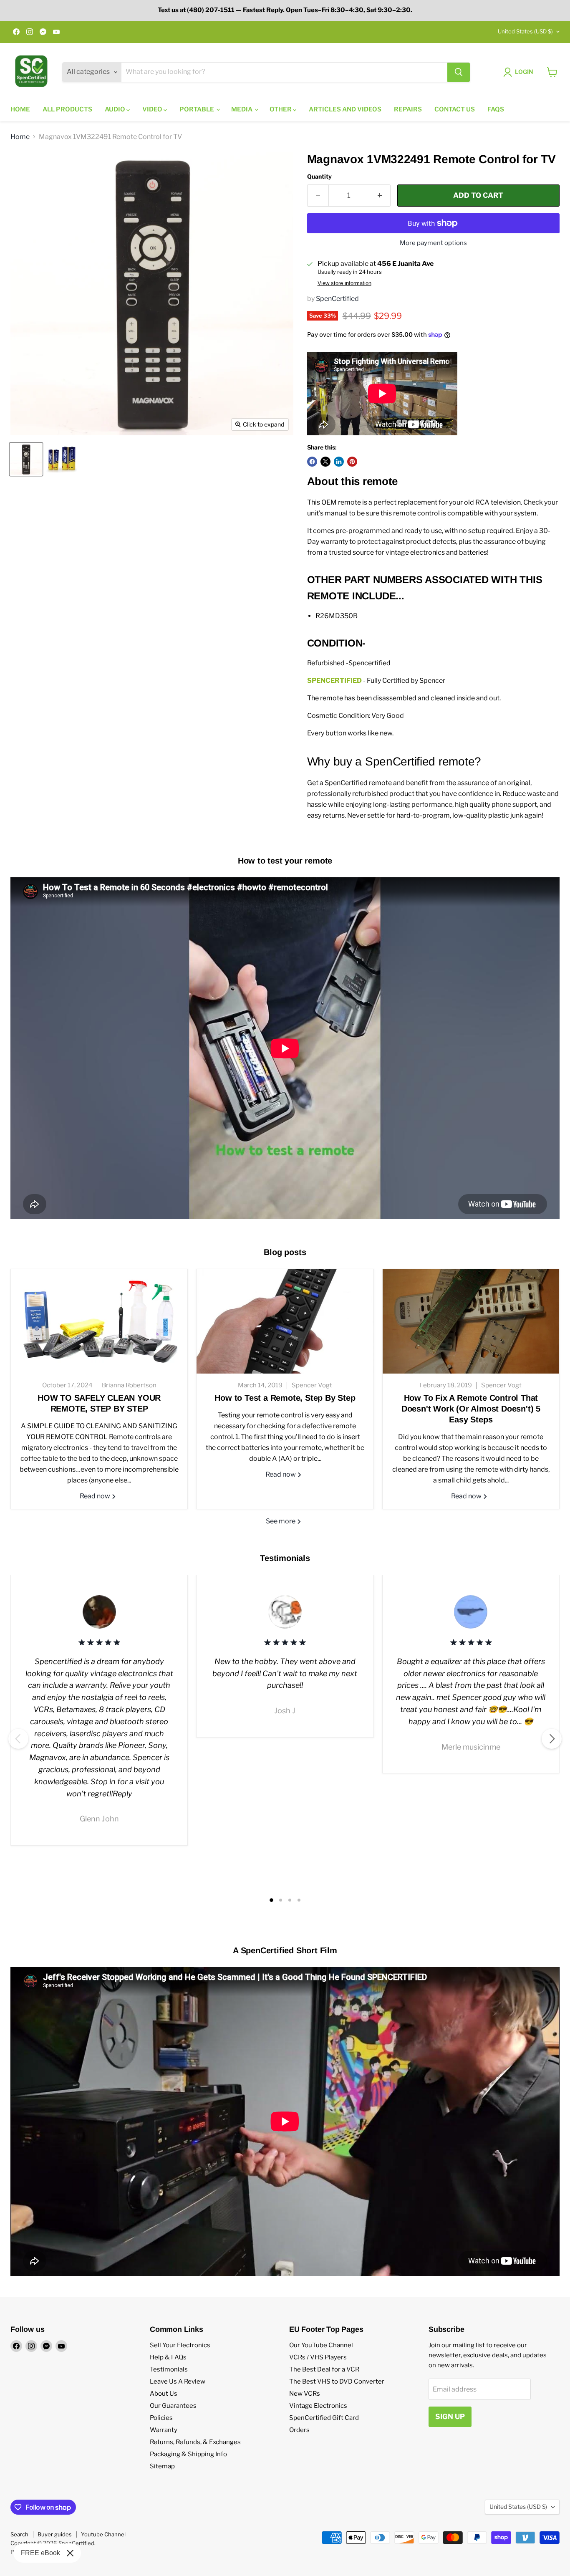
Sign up (450, 2417)
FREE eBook (40, 2553)
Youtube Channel (103, 2534)
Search (19, 2534)
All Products (67, 109)
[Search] (459, 72)
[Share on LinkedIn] (339, 462)
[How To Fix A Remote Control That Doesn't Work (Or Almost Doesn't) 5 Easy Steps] (471, 1321)
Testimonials (169, 2369)
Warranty (164, 2430)
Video (153, 109)
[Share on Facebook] (312, 462)
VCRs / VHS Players (318, 2357)
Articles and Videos (345, 109)
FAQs (496, 109)
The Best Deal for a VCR (324, 2369)
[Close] (70, 2553)
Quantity (319, 177)
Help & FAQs (168, 2357)
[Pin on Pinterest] (352, 462)
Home (20, 109)
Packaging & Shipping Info (188, 2454)
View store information (344, 283)
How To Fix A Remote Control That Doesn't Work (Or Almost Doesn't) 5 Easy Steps (471, 1409)
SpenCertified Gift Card (324, 2418)
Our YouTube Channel (321, 2345)
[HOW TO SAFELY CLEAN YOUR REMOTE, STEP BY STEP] (99, 1321)
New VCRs (305, 2394)
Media (242, 109)
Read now (96, 1496)
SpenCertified (337, 299)
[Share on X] (325, 462)
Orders (299, 2430)
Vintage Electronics (318, 2406)
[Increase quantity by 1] (380, 196)
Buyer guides (55, 2534)
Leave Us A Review (178, 2382)
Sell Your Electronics (180, 2345)
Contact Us (455, 109)
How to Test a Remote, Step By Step (285, 1398)
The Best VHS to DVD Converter (337, 2382)
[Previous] (18, 1739)
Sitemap (162, 2466)
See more (281, 1521)
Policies (161, 2418)
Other (281, 109)
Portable (197, 109)
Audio (116, 109)
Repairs (408, 109)
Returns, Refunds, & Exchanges (195, 2442)
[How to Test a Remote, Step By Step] (285, 1321)
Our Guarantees (173, 2406)
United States (525, 31)
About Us (164, 2394)
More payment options (433, 243)
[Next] (552, 1739)
